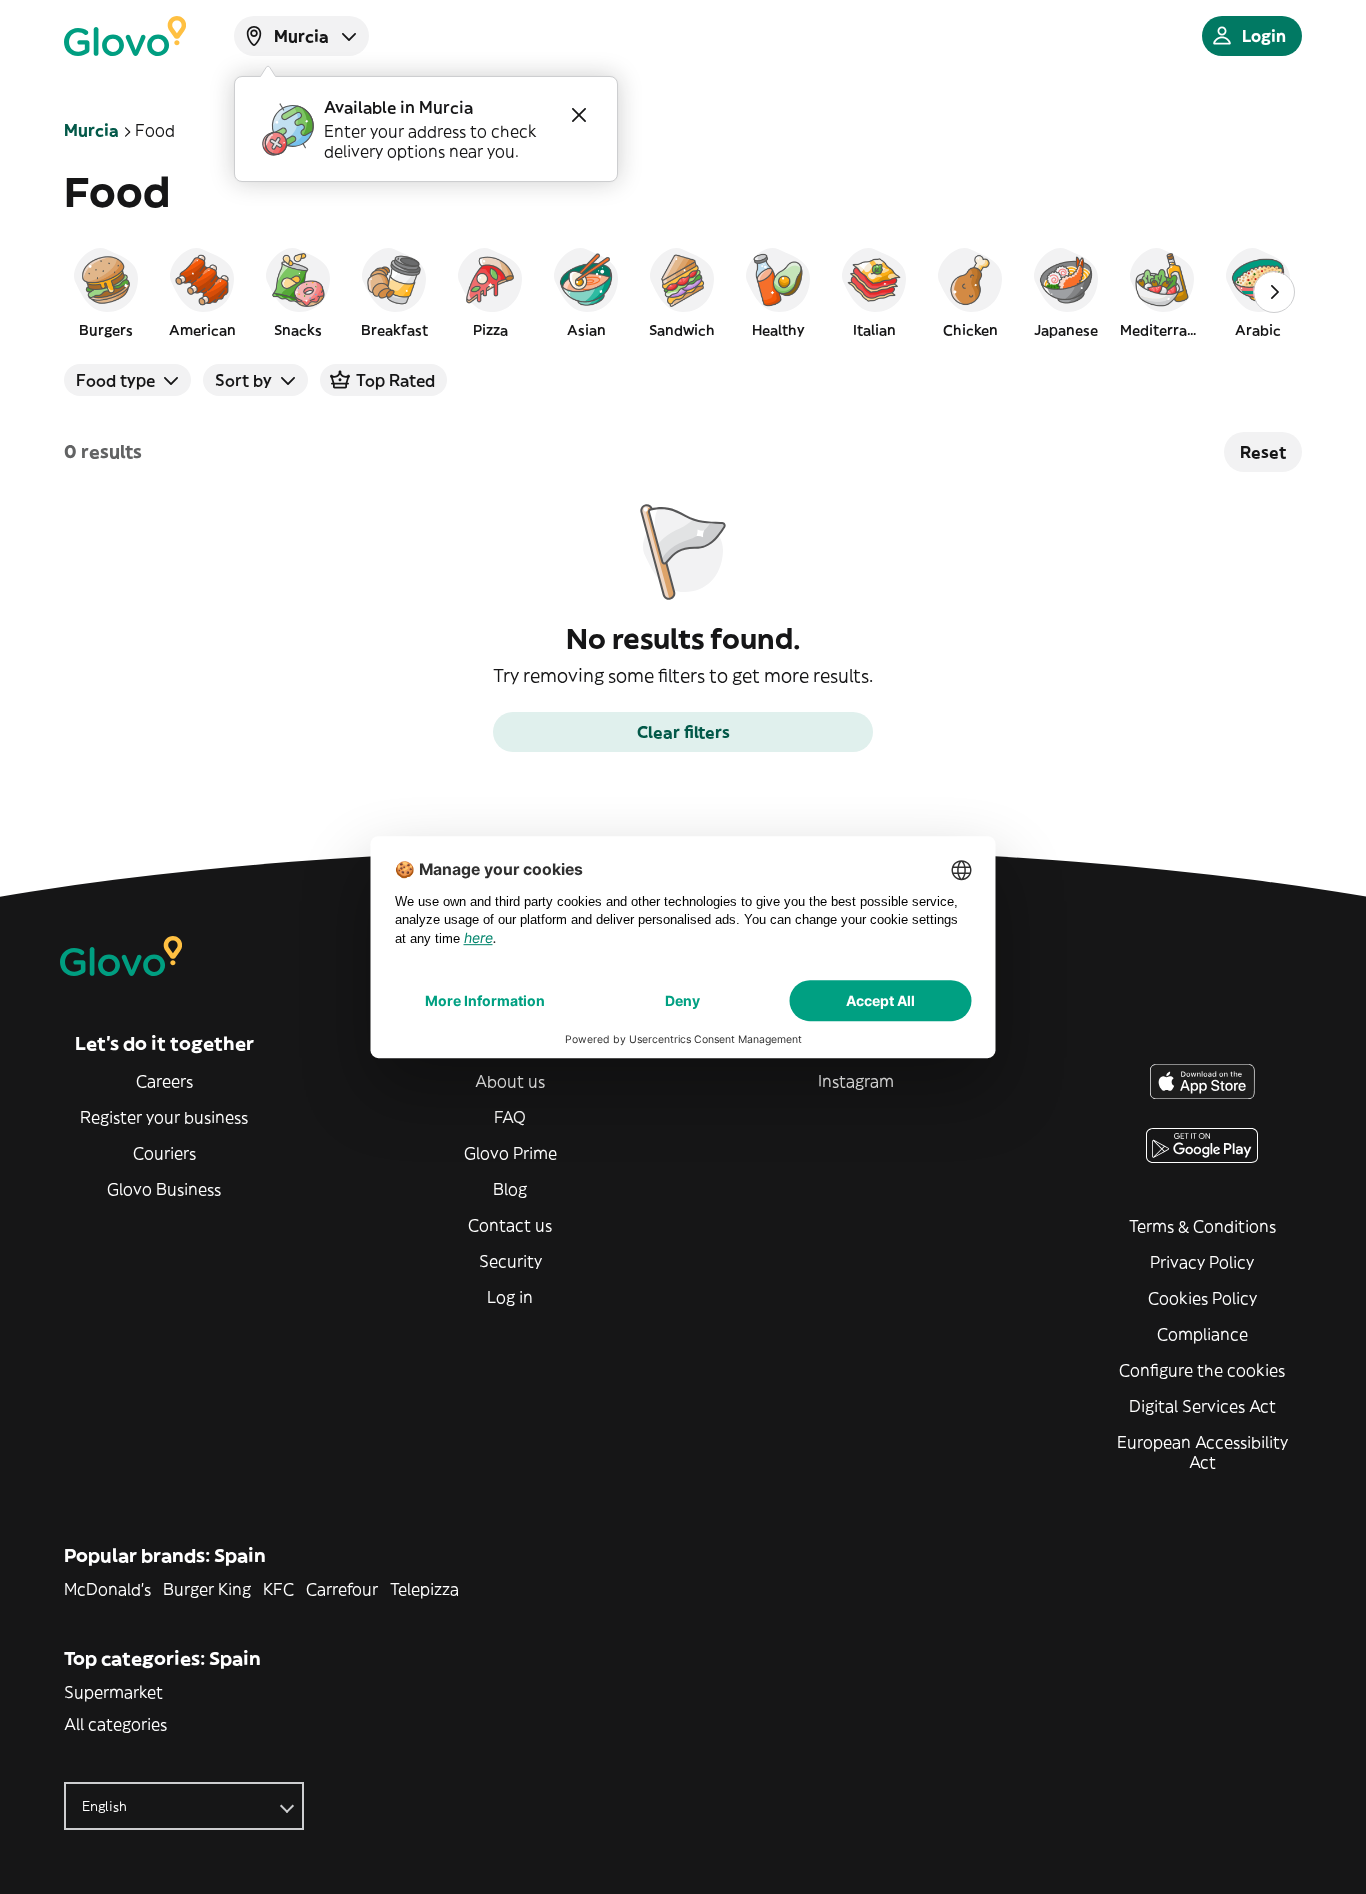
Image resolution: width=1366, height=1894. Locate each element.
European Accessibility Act (1202, 1452)
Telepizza (424, 1589)
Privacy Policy (1202, 1262)
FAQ (510, 1117)
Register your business (164, 1117)
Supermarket (113, 1692)
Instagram (856, 1081)
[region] (683, 292)
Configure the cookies (1202, 1370)
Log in (510, 1297)
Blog (510, 1189)
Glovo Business (164, 1189)
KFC (278, 1589)
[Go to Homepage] (125, 36)
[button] (106, 292)
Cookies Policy (1202, 1298)
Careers (164, 1081)
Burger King (207, 1589)
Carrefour (342, 1589)
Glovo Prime (510, 1153)
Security (510, 1261)
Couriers (164, 1153)
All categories (115, 1724)
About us (510, 1081)
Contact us (510, 1225)
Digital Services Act (1202, 1406)
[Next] (1274, 292)
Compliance (1202, 1334)
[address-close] (579, 115)
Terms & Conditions (1202, 1226)
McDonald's (107, 1589)
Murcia (91, 130)
